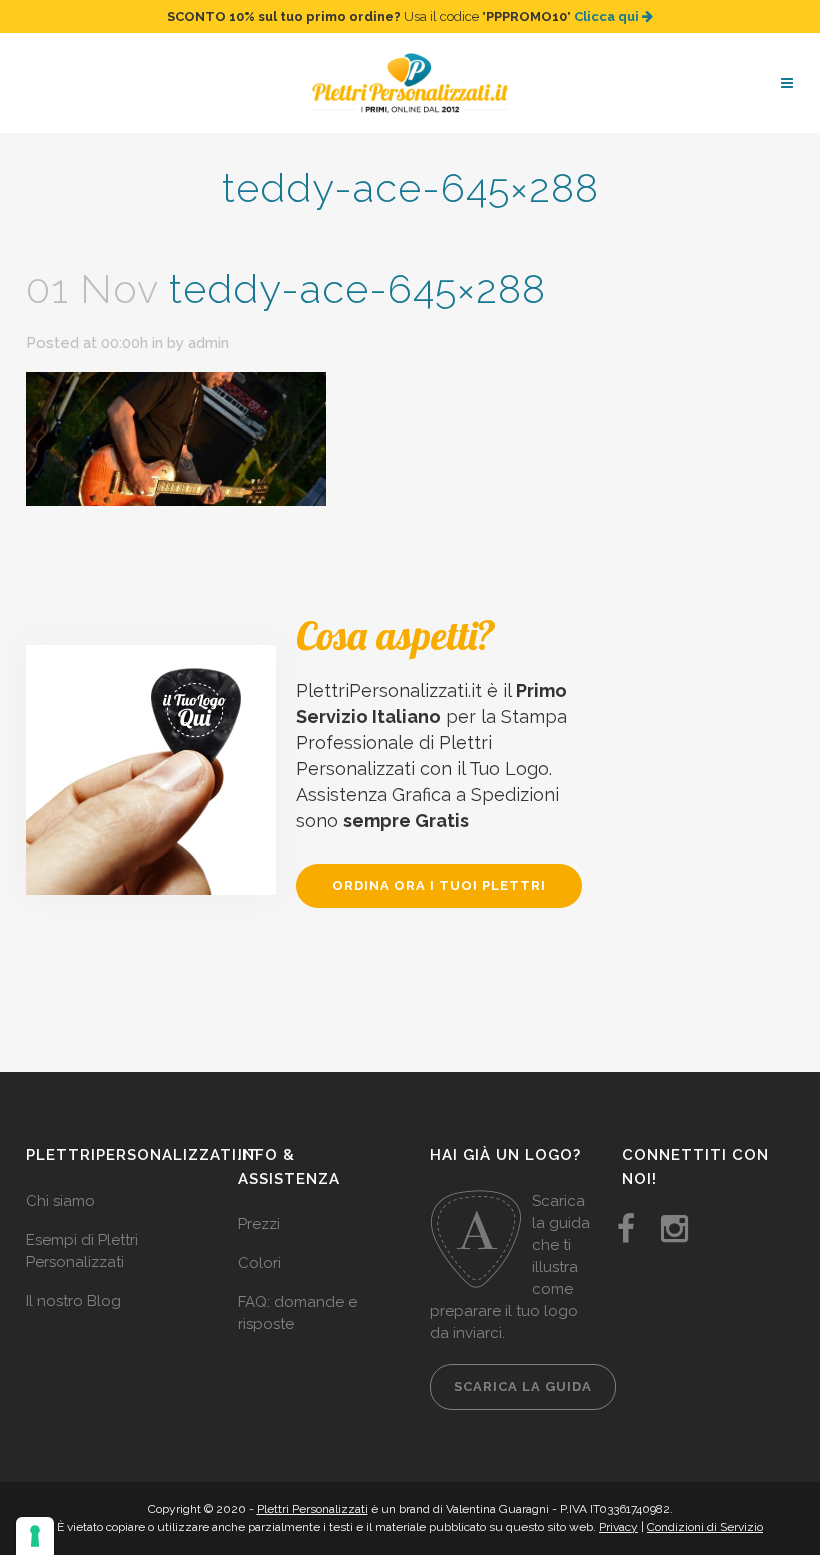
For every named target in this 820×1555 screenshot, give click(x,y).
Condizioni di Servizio (705, 1527)
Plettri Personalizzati (312, 1509)
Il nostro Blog (73, 1301)
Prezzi (259, 1224)
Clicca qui (608, 16)
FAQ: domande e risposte (297, 1313)
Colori (259, 1263)
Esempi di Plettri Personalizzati (82, 1251)
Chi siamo (60, 1201)
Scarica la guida (523, 1386)
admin (208, 343)
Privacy (618, 1527)
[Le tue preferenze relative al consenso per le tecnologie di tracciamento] (35, 1536)
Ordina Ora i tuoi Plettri (439, 885)
